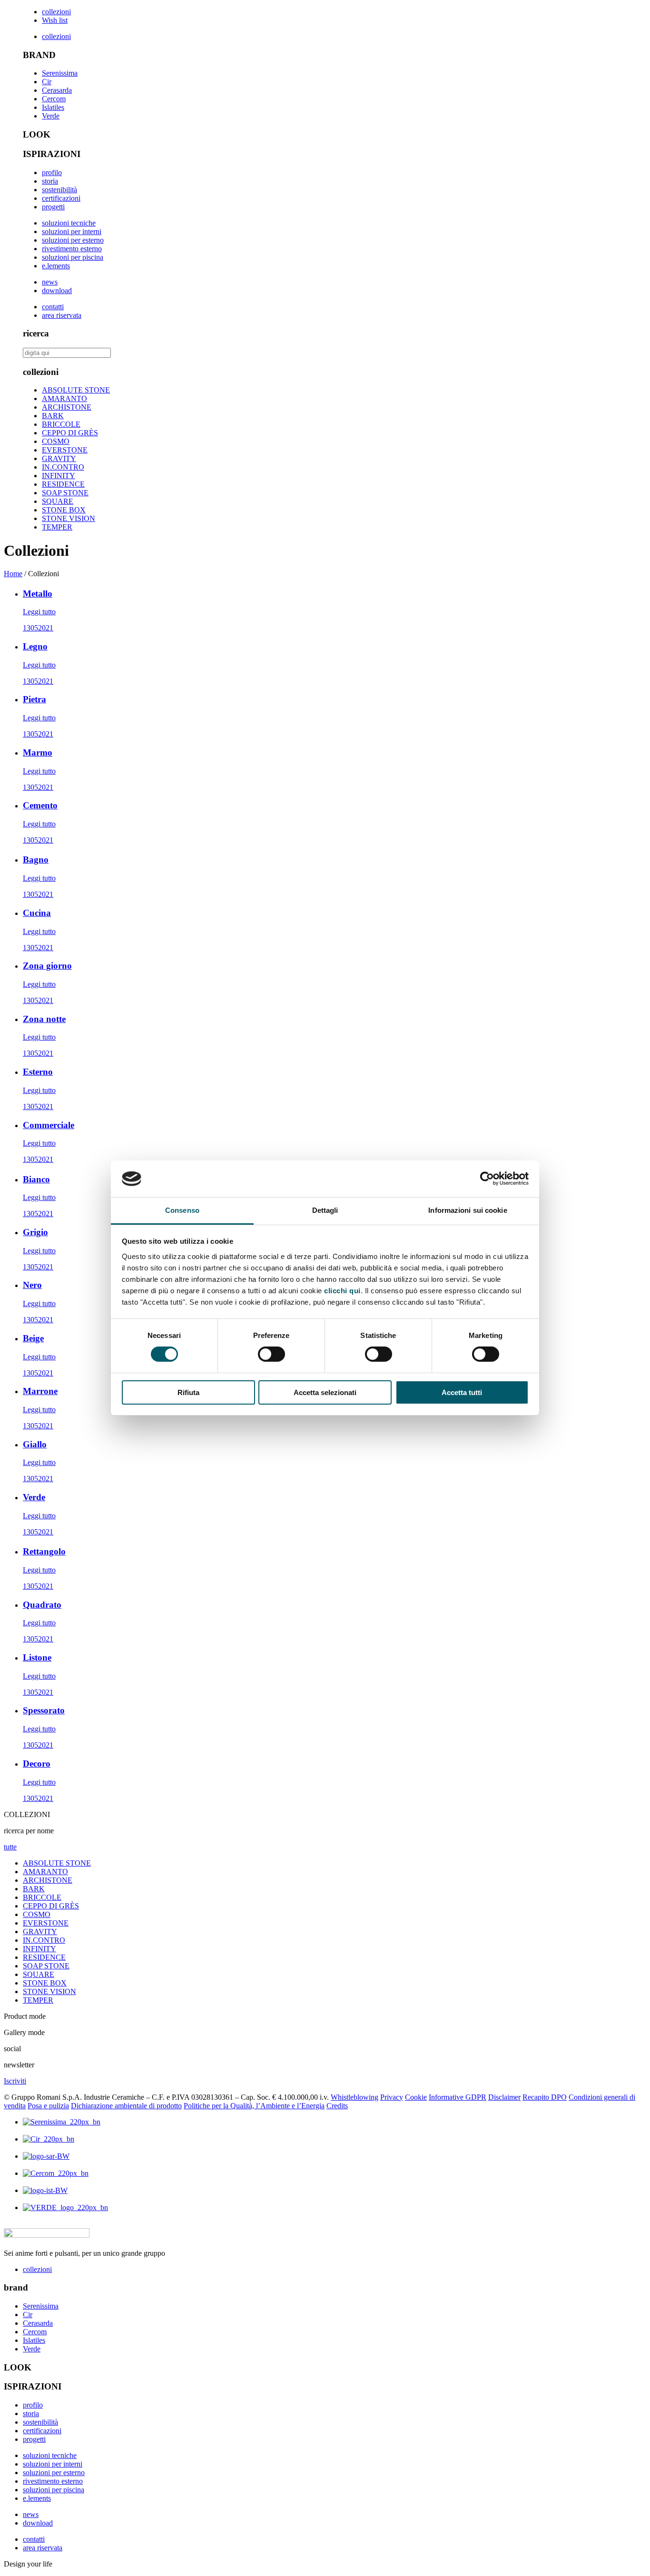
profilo (52, 172)
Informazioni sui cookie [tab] (468, 1210)
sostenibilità (59, 190)
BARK (53, 416)
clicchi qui (342, 1291)
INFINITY (59, 476)
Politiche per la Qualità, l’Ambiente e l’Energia (254, 2106)
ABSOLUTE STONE (76, 390)
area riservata (62, 315)
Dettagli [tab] (325, 1210)
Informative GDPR (458, 2097)
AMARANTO (64, 398)
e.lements (56, 266)
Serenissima (60, 73)
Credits (337, 2106)
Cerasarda (57, 90)
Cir (47, 82)
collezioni (56, 12)
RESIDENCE (63, 484)
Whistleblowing (355, 2097)
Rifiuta (188, 1392)
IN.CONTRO (63, 467)
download (57, 290)
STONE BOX (64, 510)
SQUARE (58, 501)
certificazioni (61, 198)
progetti (53, 207)
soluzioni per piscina (73, 257)
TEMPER (57, 527)
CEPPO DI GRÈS (70, 433)
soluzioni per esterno (73, 240)
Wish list (55, 20)
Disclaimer (504, 2097)
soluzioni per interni (72, 231)
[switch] (271, 1354)
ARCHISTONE (67, 407)
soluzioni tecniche (69, 223)
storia (50, 181)
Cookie (416, 2097)
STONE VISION (69, 518)
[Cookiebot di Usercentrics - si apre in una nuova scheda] (487, 1179)
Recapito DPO (545, 2097)
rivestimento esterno (72, 249)
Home (13, 574)
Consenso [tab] (182, 1210)
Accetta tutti (462, 1392)
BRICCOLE (61, 424)
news (50, 282)
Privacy (392, 2097)
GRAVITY (59, 458)
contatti (53, 307)
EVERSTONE (65, 450)
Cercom (54, 99)
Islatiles (53, 107)
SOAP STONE (65, 493)
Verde (51, 116)
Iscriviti (15, 2081)
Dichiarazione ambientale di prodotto (126, 2106)
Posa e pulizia (48, 2106)
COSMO (56, 441)
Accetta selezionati (325, 1392)
